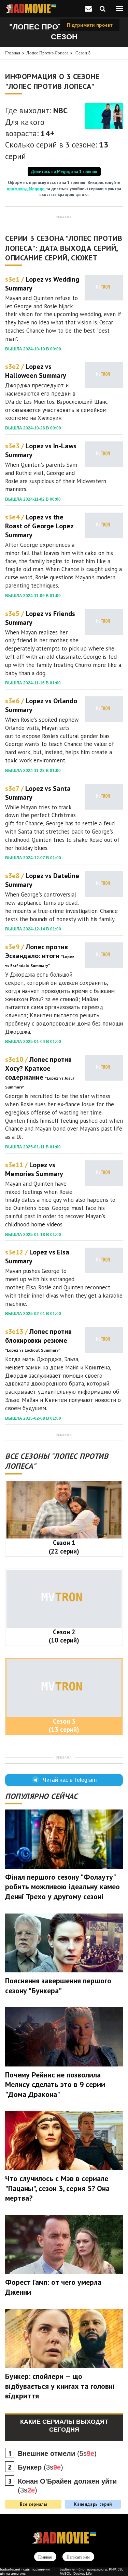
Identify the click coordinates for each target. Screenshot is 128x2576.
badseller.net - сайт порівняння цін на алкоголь (25, 2571)
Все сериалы (33, 2504)
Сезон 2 (64, 1636)
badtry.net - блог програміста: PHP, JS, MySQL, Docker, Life (91, 2571)
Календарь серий (93, 2504)
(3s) (40, 2467)
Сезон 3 (83, 53)
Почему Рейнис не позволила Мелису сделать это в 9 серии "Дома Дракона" (55, 2084)
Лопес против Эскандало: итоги (40, 955)
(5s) (57, 2453)
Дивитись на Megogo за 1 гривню (64, 171)
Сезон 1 (64, 1547)
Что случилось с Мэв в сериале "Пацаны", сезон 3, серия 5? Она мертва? (57, 2188)
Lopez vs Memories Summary (34, 1169)
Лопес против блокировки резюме (38, 1340)
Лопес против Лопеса (47, 53)
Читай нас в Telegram (70, 1780)
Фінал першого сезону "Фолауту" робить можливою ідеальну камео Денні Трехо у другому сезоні (62, 1887)
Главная (13, 53)
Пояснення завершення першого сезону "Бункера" (58, 1986)
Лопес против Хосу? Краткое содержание (40, 1072)
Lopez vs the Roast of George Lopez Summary (39, 526)
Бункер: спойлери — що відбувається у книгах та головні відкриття (60, 2386)
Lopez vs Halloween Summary (36, 371)
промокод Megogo (26, 189)
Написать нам (78, 2557)
